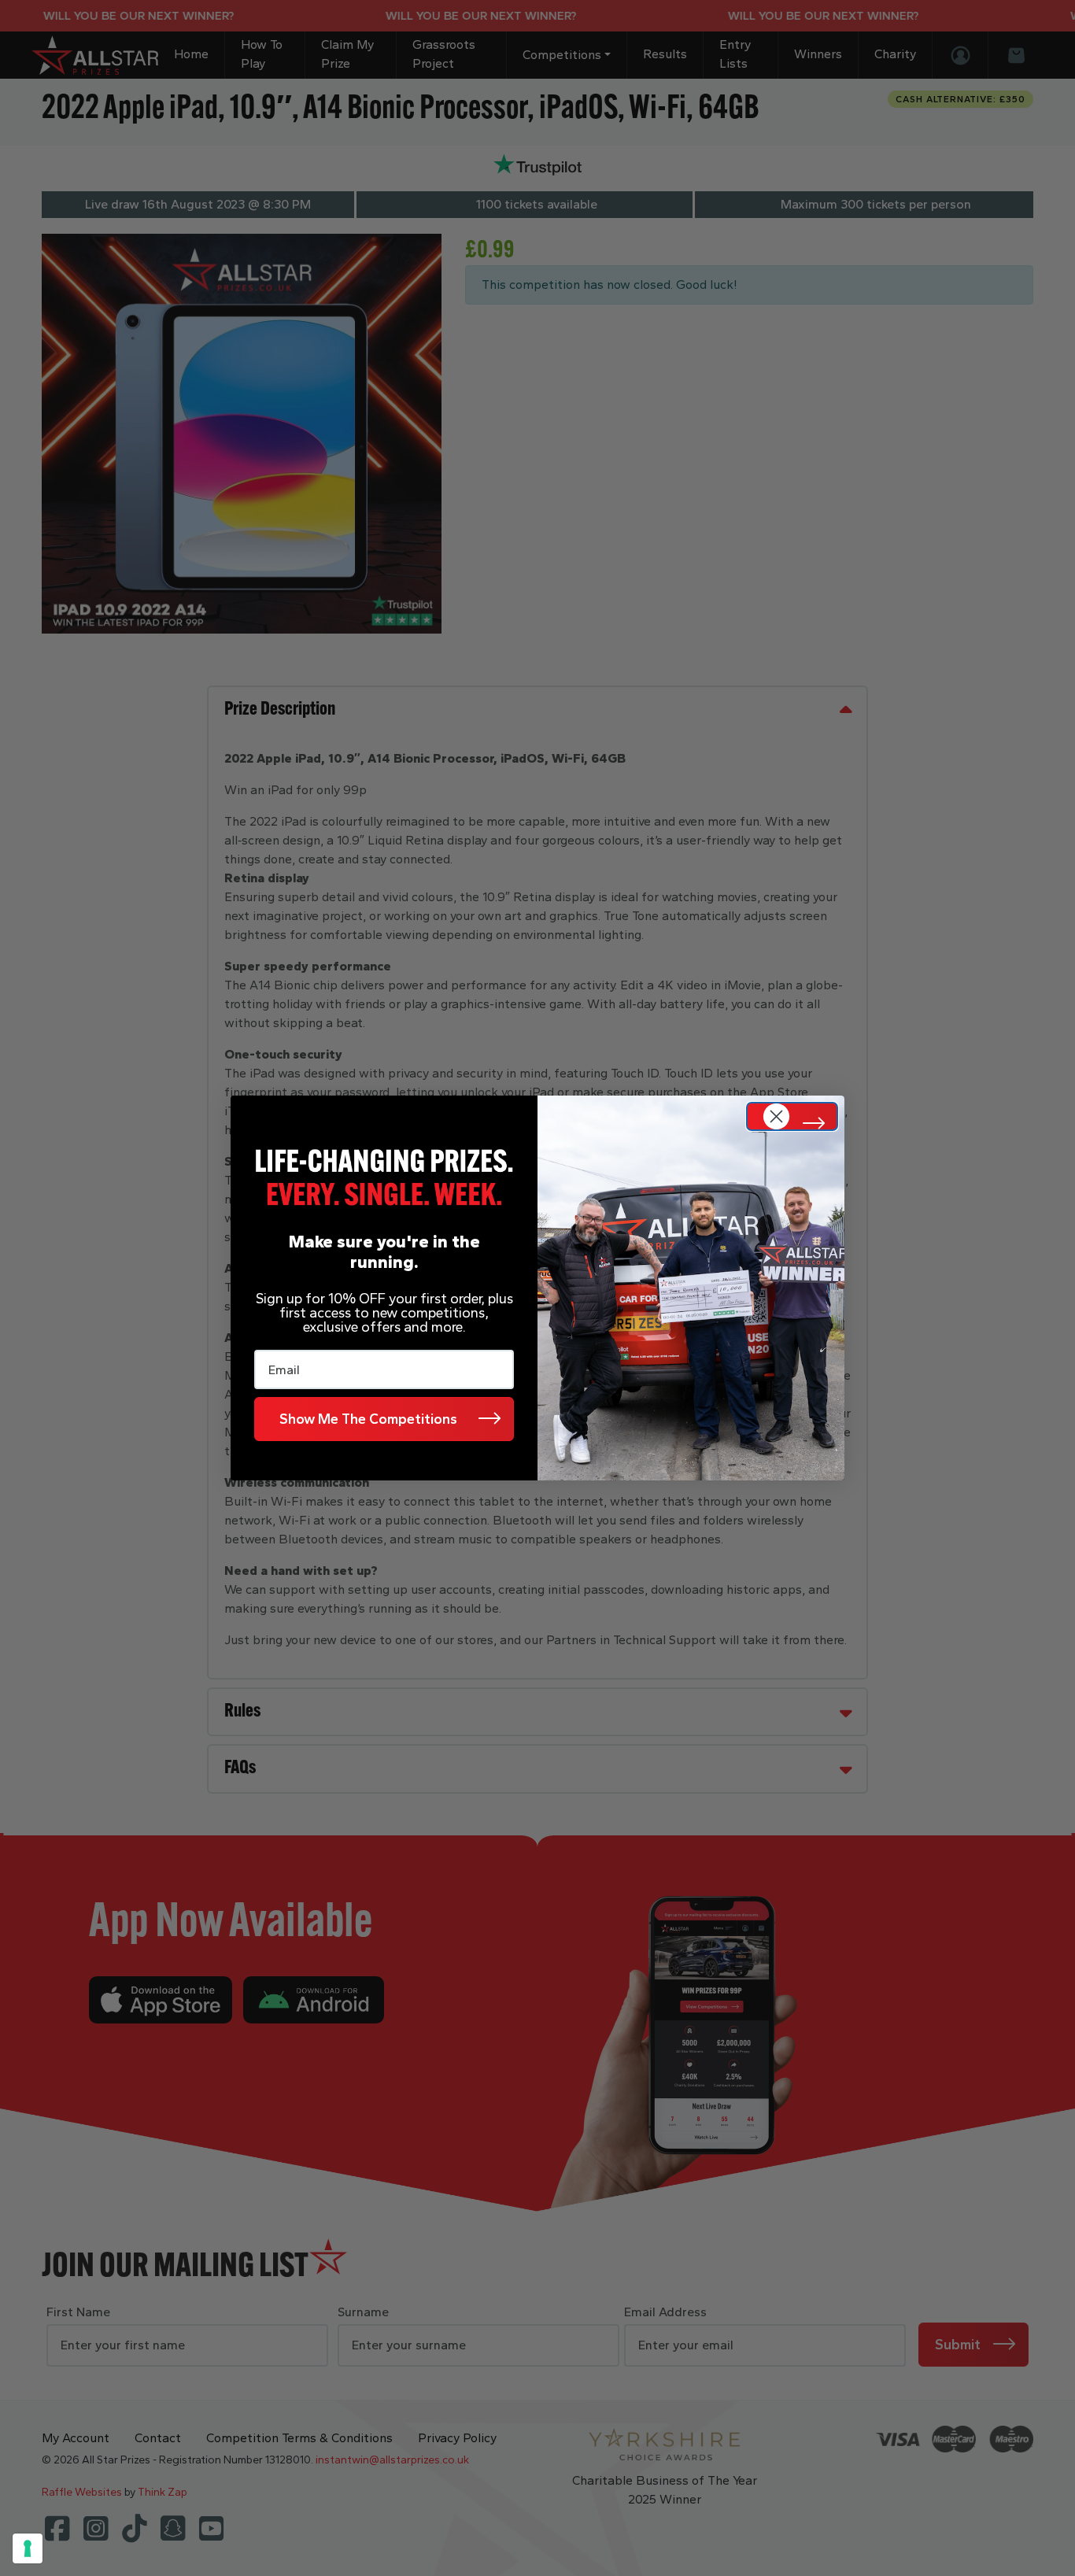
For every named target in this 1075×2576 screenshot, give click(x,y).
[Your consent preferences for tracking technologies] (28, 2548)
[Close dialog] (792, 1116)
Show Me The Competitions (368, 1419)
